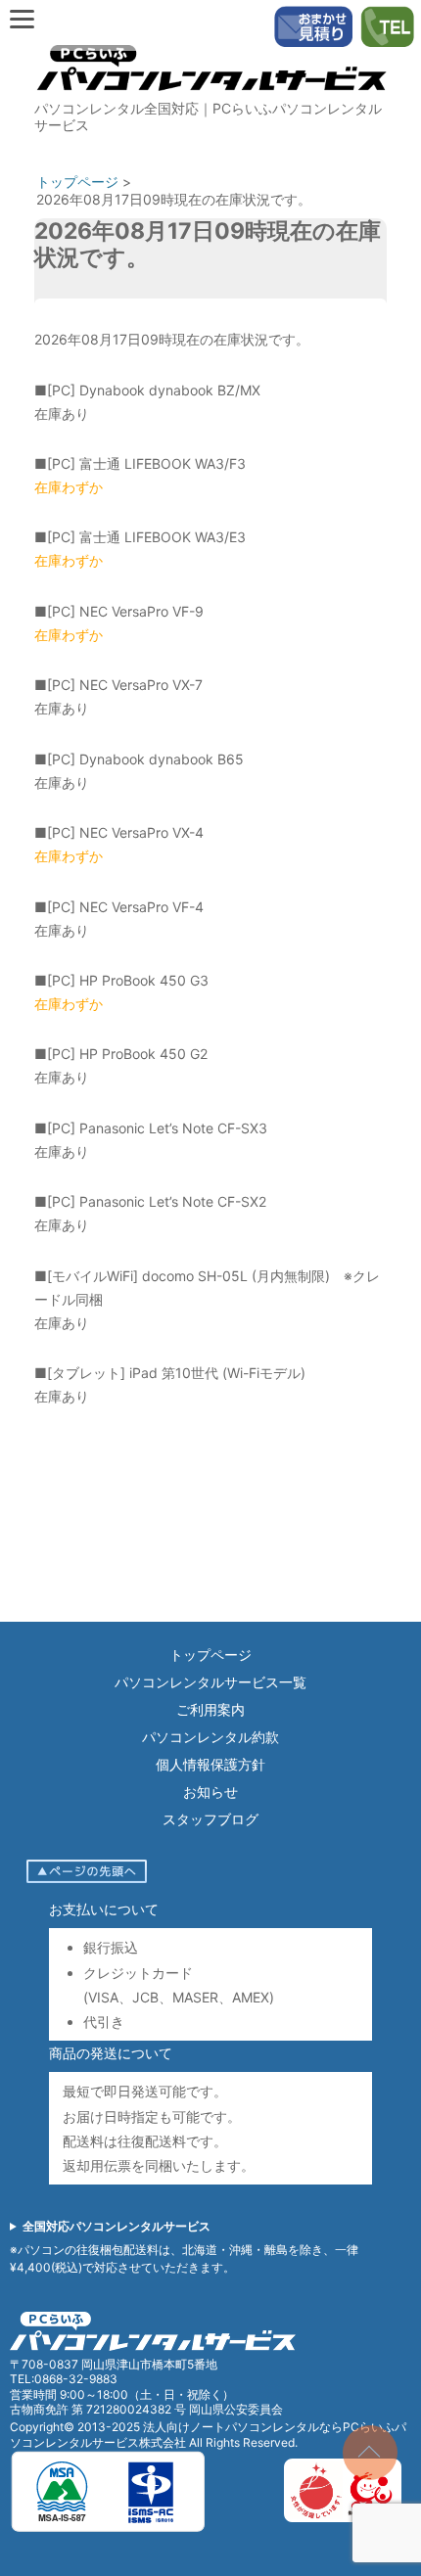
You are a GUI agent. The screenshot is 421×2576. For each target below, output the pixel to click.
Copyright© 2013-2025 (76, 2427)
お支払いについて (104, 1909)
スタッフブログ (210, 1819)
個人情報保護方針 (210, 1764)
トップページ (210, 1655)
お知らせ (210, 1792)
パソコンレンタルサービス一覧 (210, 1682)
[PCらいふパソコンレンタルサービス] (210, 95)
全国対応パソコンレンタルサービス (117, 2226)
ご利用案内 (210, 1709)
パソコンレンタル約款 (210, 1737)
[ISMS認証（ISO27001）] (108, 2529)
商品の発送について (111, 2053)
